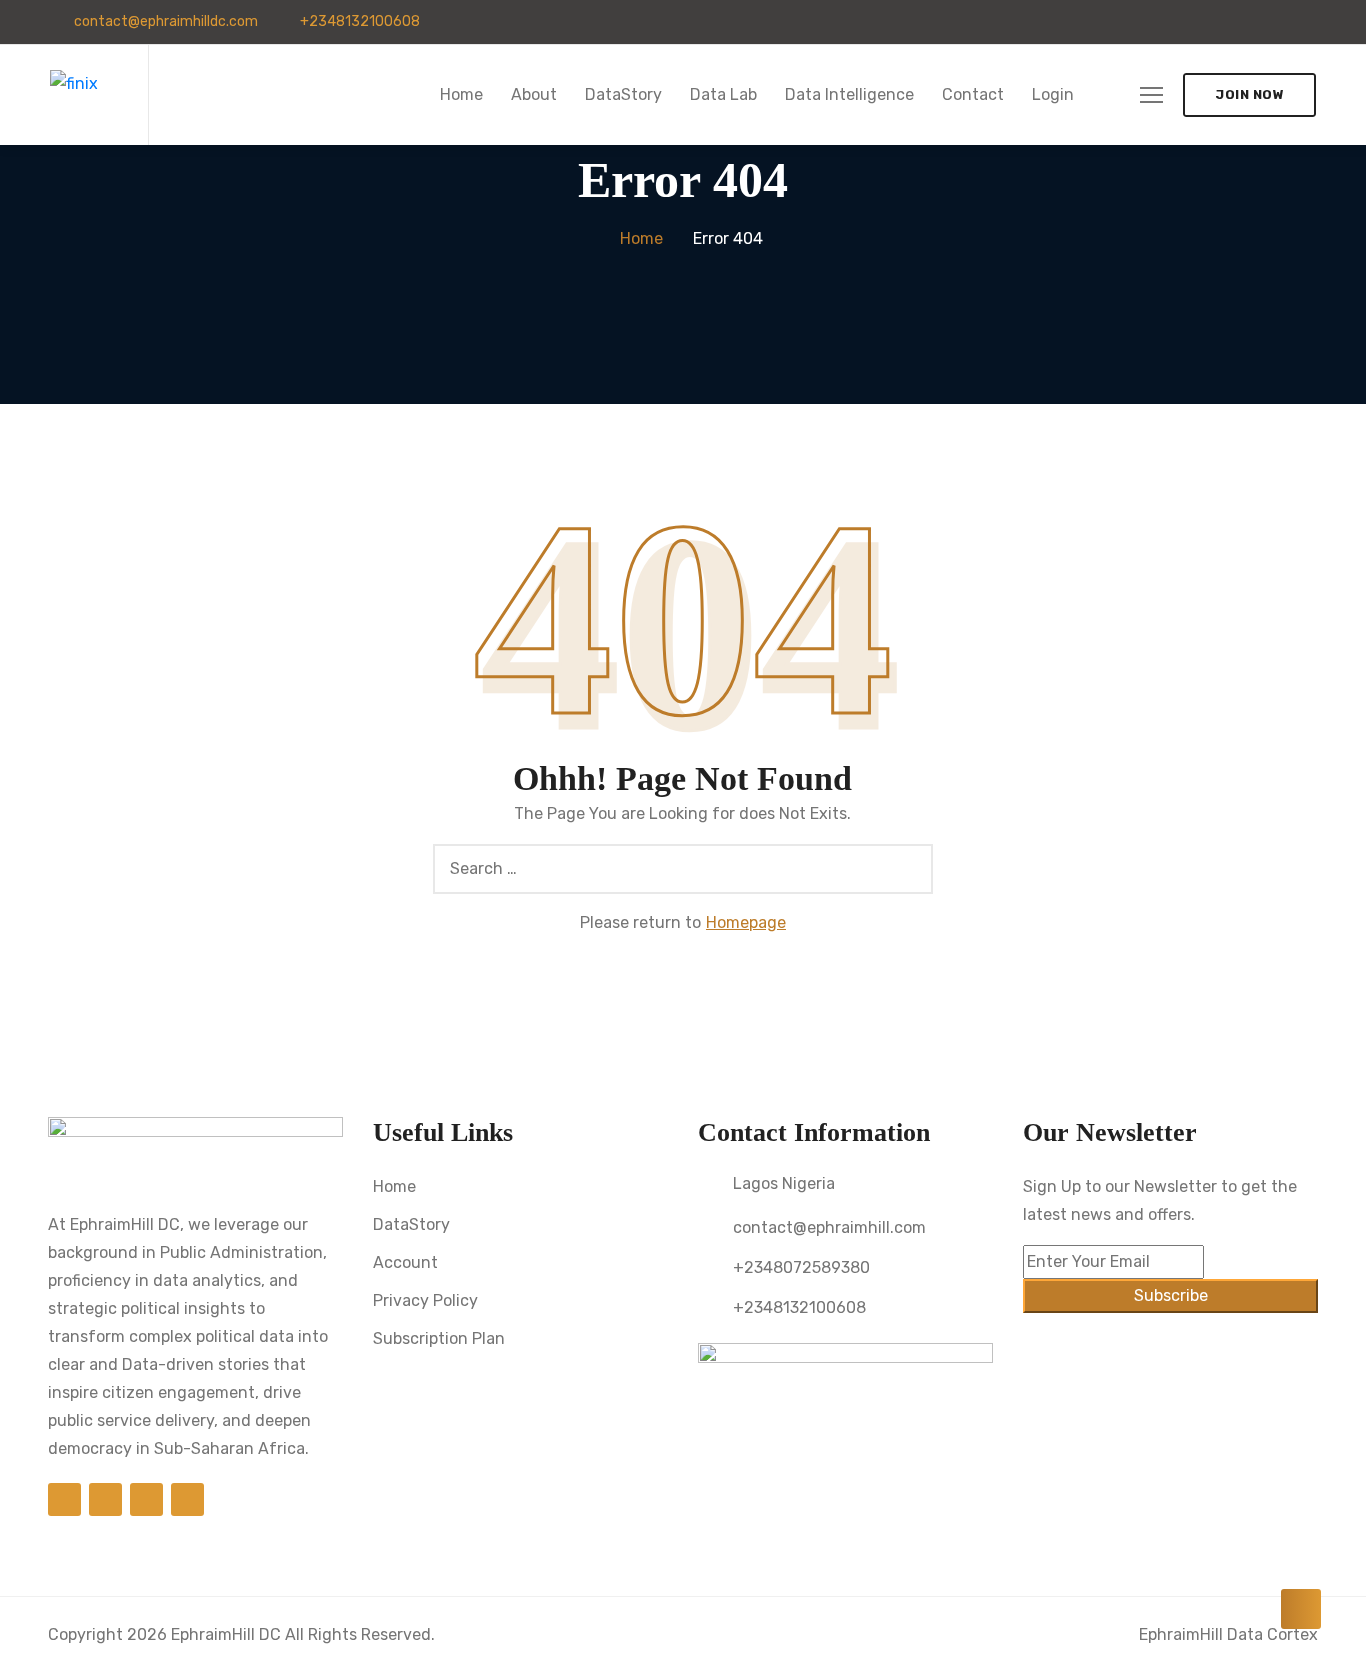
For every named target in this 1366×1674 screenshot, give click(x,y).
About (534, 94)
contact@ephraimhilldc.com (164, 21)
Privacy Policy (425, 1300)
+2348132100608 (358, 21)
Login (1053, 94)
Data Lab (723, 94)
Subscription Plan (439, 1338)
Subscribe (1171, 1295)
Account (405, 1262)
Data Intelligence (849, 94)
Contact (973, 94)
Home (461, 94)
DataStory (623, 94)
